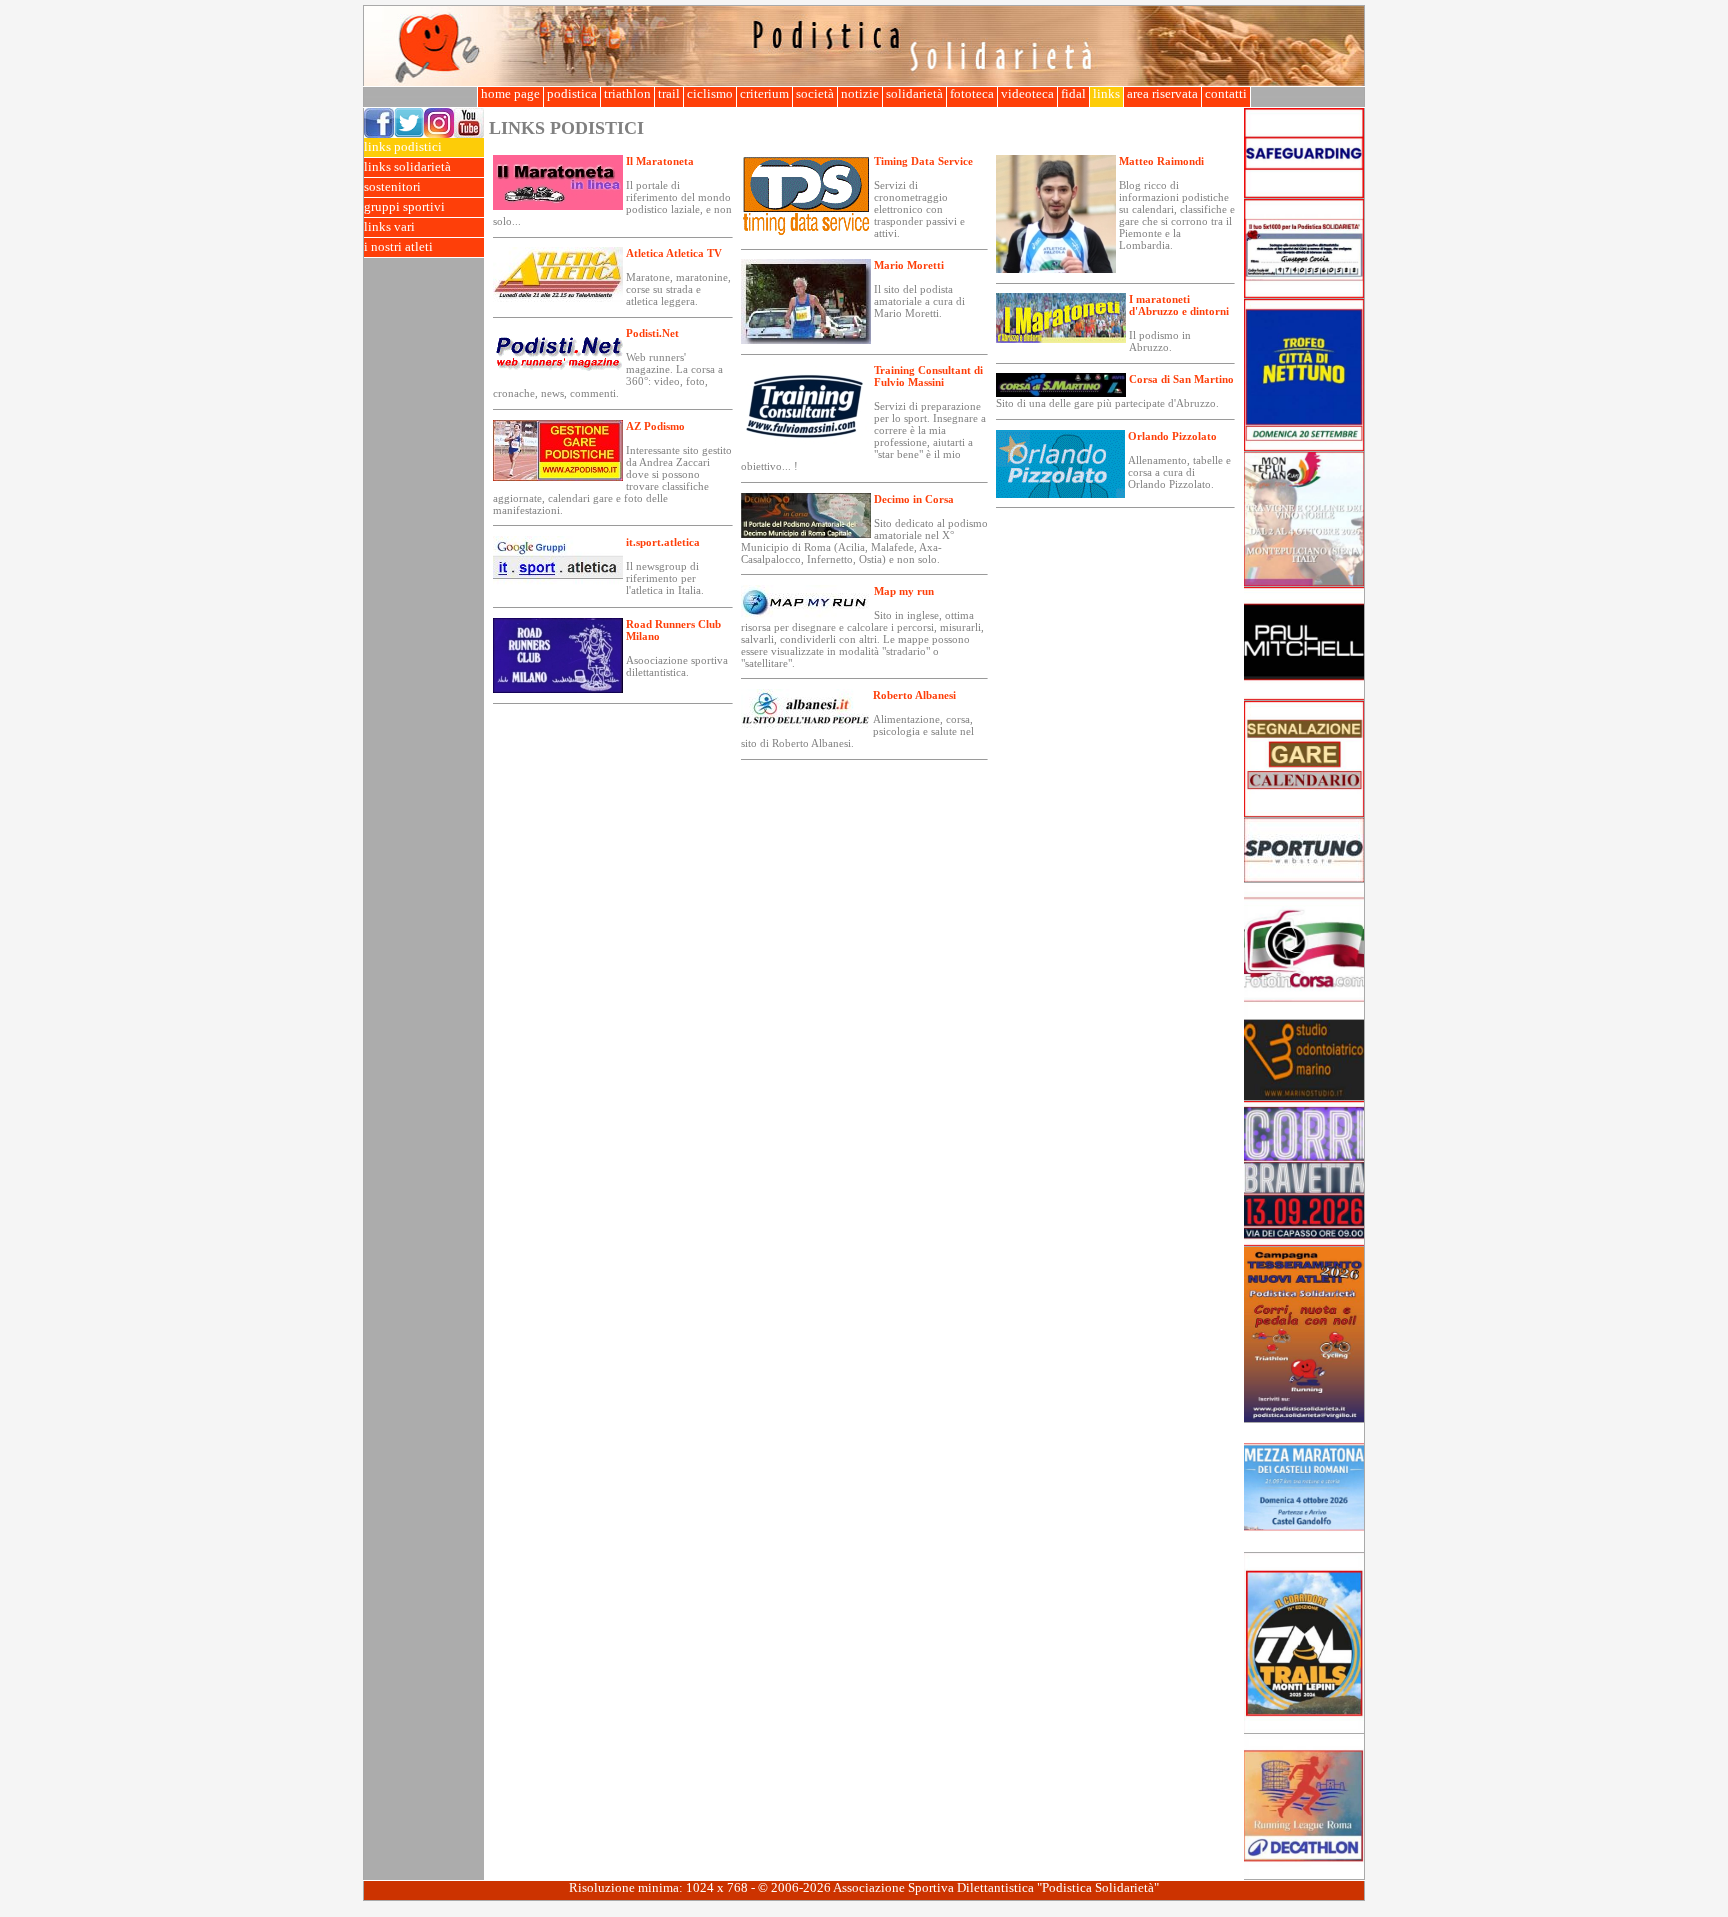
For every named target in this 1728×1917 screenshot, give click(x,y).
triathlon (627, 94)
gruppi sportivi (404, 207)
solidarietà (914, 94)
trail (669, 94)
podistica (572, 94)
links (1106, 94)
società (815, 94)
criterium (764, 94)
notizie (860, 94)
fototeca (972, 94)
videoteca (1027, 94)
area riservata (1162, 94)
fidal (1073, 94)
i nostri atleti (398, 247)
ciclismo (710, 94)
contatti (1226, 94)
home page (510, 94)
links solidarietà (407, 167)
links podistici (403, 147)
